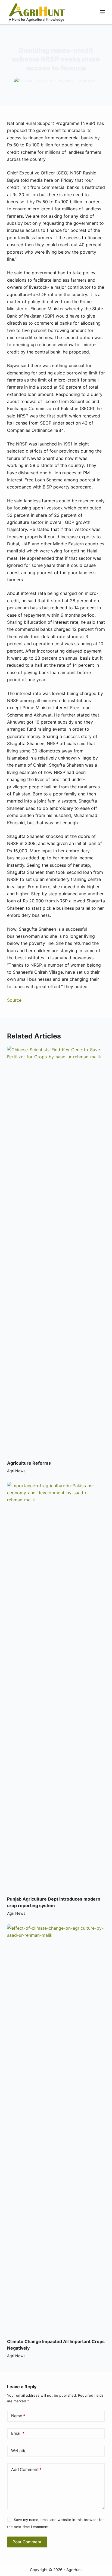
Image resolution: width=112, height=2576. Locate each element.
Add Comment (26, 2469)
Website (19, 2451)
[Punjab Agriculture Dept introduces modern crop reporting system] (56, 1686)
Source (14, 1000)
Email (18, 2433)
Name (18, 2416)
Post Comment (27, 2542)
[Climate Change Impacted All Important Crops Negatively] (56, 2129)
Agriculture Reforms (29, 1463)
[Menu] (102, 12)
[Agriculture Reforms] (56, 1250)
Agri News (88, 81)
